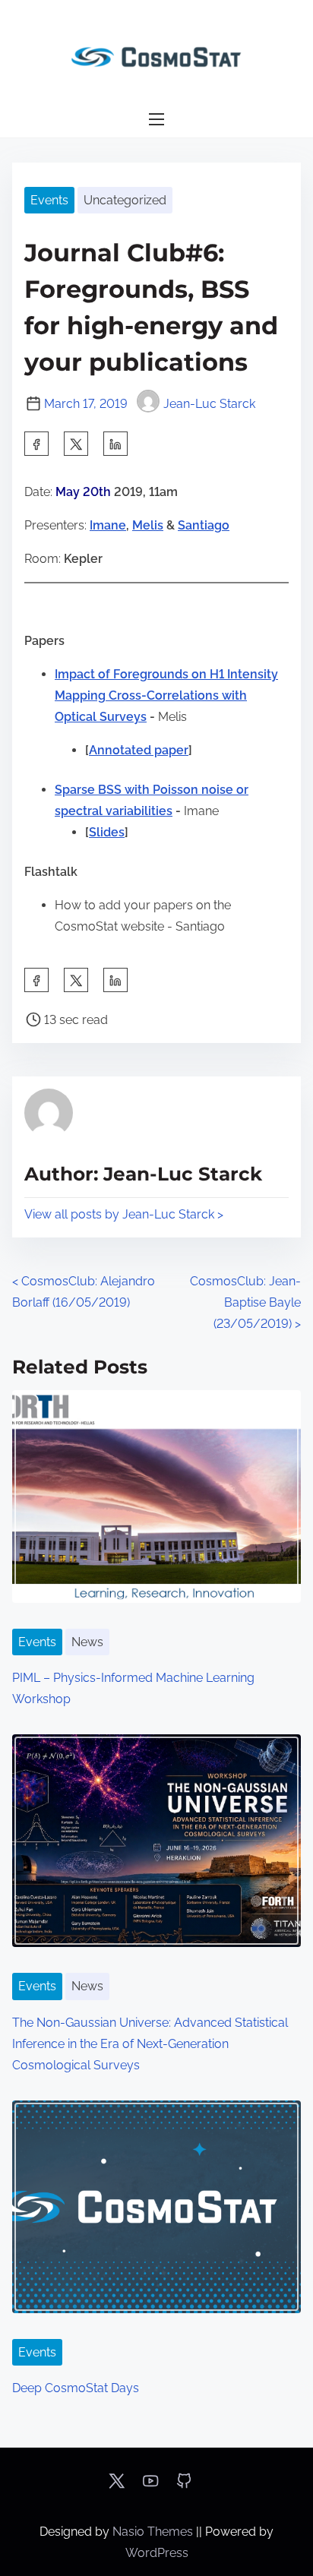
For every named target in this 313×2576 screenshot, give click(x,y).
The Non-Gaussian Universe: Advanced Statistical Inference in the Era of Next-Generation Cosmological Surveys (150, 2044)
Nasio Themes (154, 2532)
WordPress (157, 2553)
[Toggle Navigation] (156, 120)
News (87, 1642)
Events (49, 200)
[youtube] (150, 2486)
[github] (184, 2486)
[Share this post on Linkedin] (115, 444)
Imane (108, 525)
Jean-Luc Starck (209, 404)
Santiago (204, 525)
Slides (107, 832)
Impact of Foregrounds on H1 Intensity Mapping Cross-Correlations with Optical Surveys (166, 695)
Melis (148, 525)
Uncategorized (125, 200)
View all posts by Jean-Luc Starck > (124, 1214)
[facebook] (36, 444)
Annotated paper (139, 750)
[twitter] (76, 444)
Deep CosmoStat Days (76, 2388)
